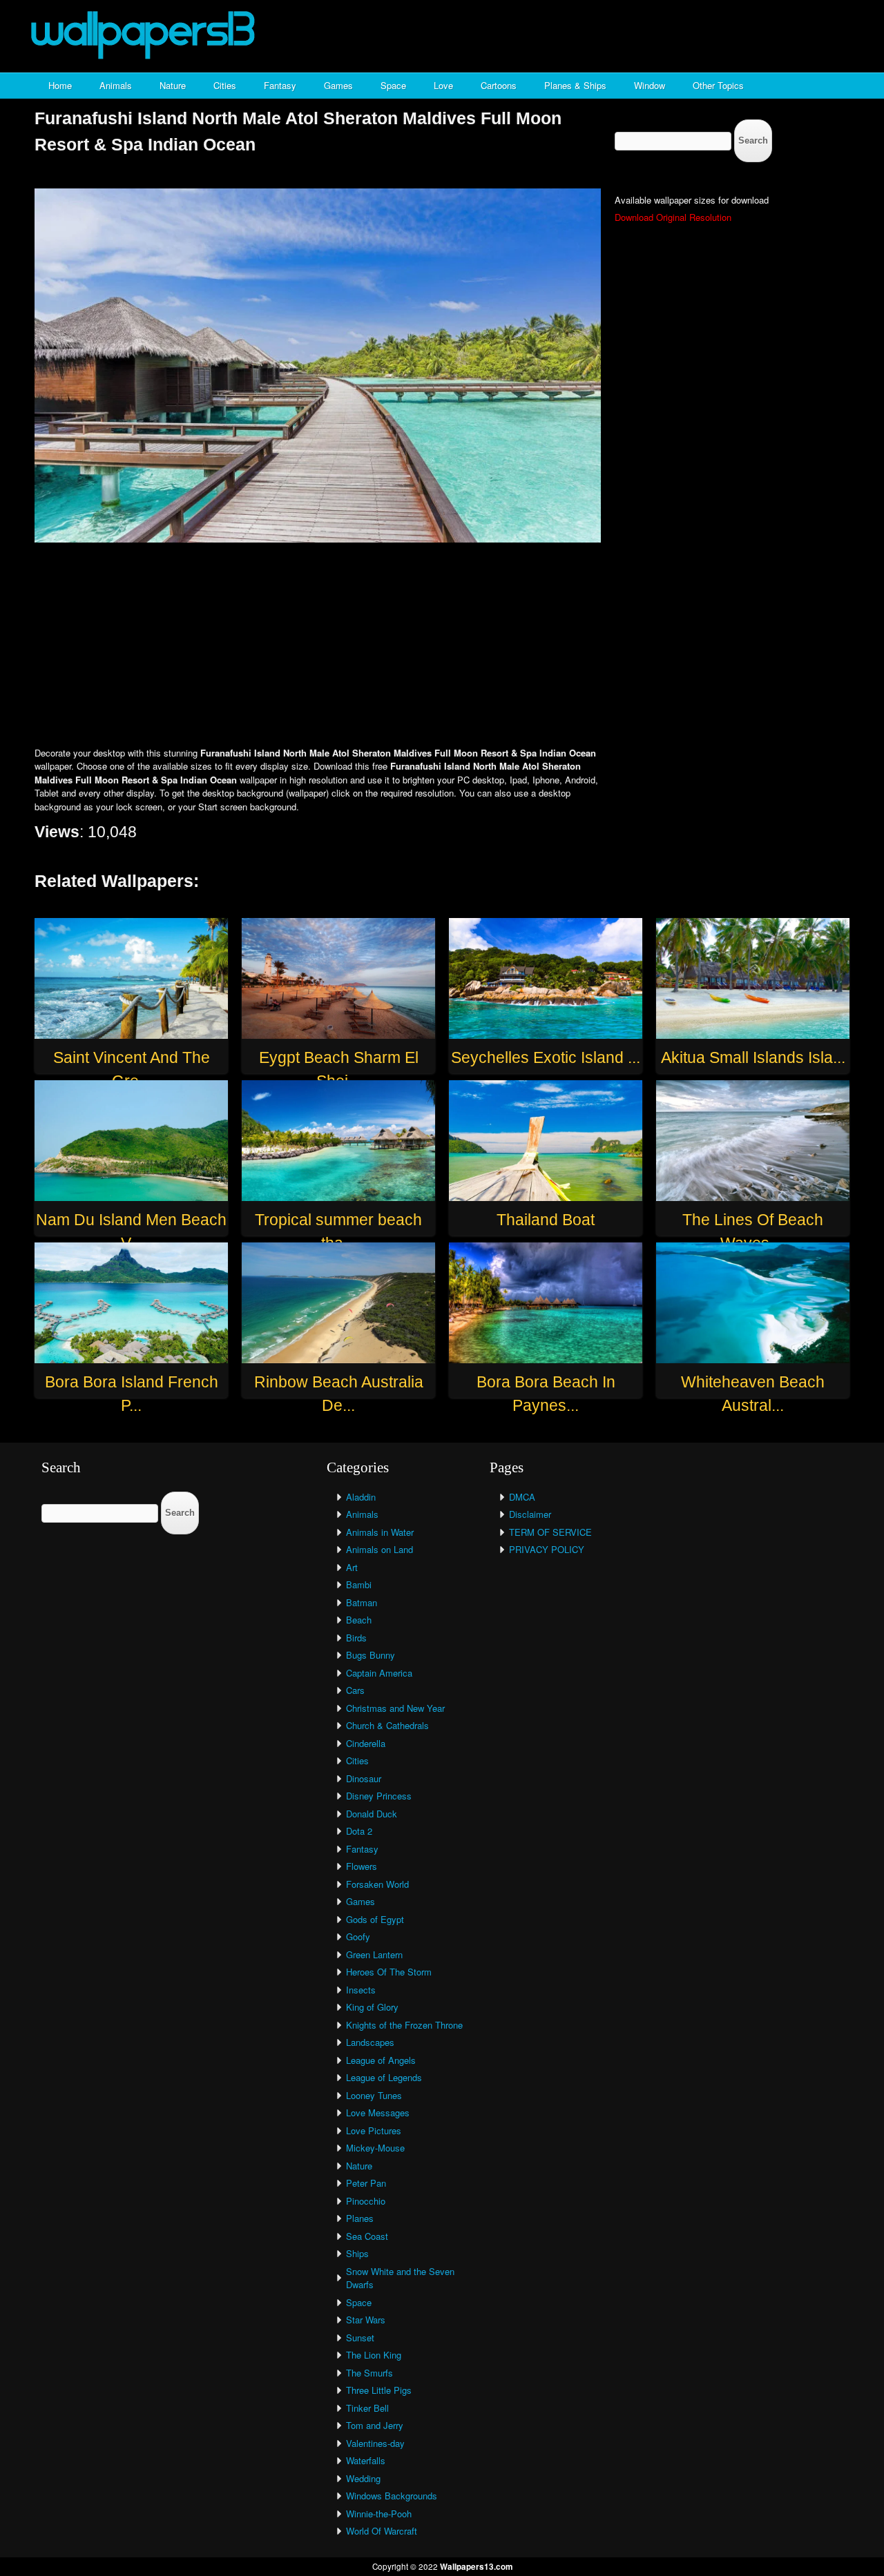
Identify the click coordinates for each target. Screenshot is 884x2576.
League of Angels (381, 2060)
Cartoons (499, 85)
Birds (356, 1638)
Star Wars (366, 2320)
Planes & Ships (575, 85)
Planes (360, 2218)
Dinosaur (364, 1778)
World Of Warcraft (382, 2531)
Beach (359, 1620)
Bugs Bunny (371, 1655)
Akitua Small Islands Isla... (753, 1057)
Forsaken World (377, 1884)
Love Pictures (374, 2130)
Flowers (362, 1866)
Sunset (360, 2338)
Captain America (379, 1673)
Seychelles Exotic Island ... (546, 1057)
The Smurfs (369, 2373)
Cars (355, 1690)
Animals (116, 85)
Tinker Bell (367, 2408)
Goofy (358, 1936)
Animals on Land (379, 1549)
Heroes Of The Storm (389, 1972)
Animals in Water (380, 1532)
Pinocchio (366, 2201)
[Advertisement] (442, 646)
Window (650, 85)
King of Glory (372, 2007)
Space (393, 85)
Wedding (363, 2478)
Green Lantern (374, 1954)
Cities (225, 85)
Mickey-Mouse (375, 2148)
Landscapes (370, 2042)
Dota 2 (359, 1831)
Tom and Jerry (375, 2425)
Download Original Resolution (673, 217)
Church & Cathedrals (387, 1725)
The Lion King (374, 2355)
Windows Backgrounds (392, 2496)
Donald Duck (372, 1814)
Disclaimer (530, 1514)
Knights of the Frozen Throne (404, 2025)
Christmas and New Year (395, 1708)
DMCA (522, 1497)
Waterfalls (366, 2460)
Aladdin (361, 1497)
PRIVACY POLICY (547, 1549)
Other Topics (718, 85)
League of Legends (384, 2077)
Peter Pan (366, 2183)
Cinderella (366, 1743)
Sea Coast (367, 2236)
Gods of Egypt (375, 1919)
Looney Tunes (374, 2095)
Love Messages (378, 2112)
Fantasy (280, 85)
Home (60, 85)
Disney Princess (379, 1796)
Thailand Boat (546, 1220)
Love (443, 85)
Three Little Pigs (379, 2390)
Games (338, 85)
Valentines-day (375, 2443)
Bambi (359, 1584)
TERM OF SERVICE (550, 1532)
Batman (362, 1602)
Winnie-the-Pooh (379, 2514)
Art (352, 1567)
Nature (173, 85)
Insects (361, 1990)
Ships (357, 2253)
